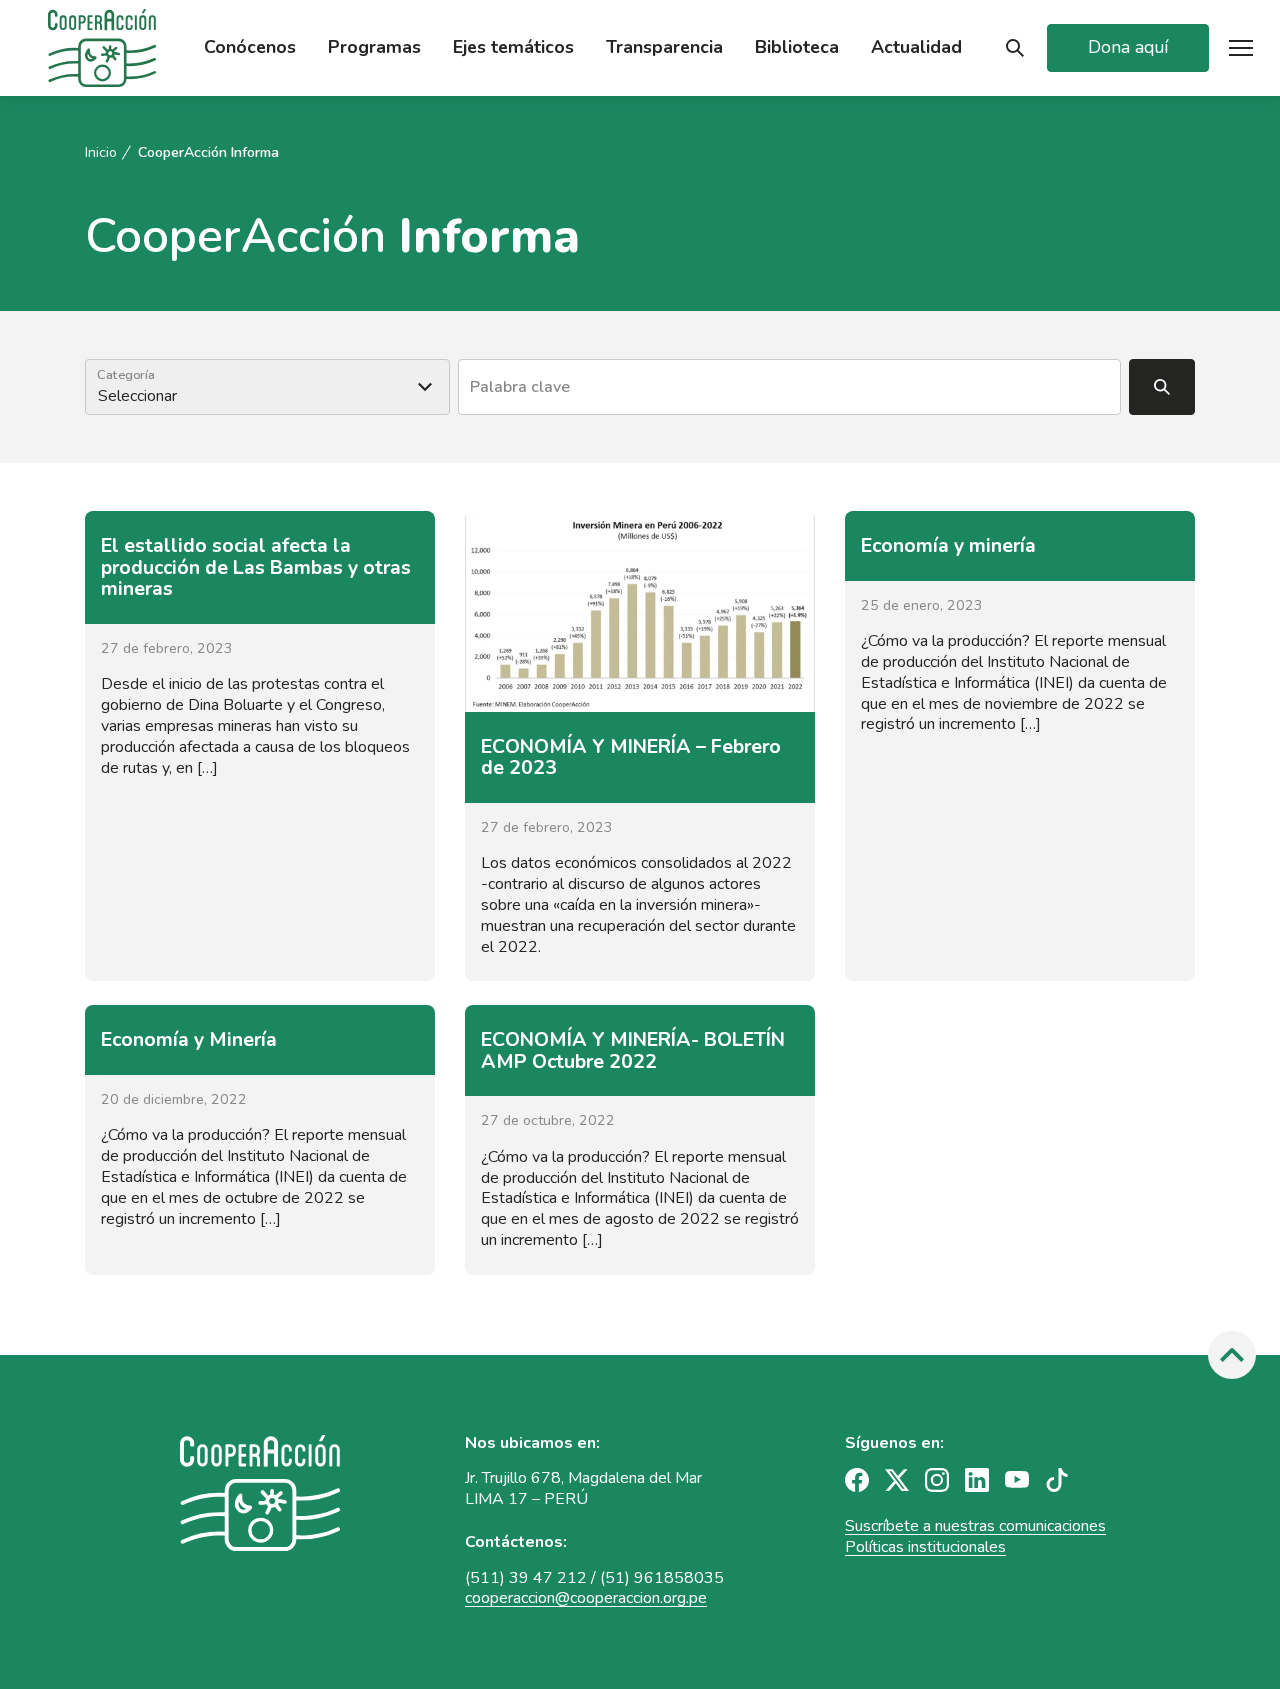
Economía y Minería (189, 1039)
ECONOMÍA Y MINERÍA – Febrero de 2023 (631, 757)
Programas (374, 47)
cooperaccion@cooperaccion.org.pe (586, 1598)
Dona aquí (1128, 47)
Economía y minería (948, 545)
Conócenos (250, 47)
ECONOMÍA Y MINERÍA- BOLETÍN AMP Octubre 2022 (633, 1050)
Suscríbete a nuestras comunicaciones (975, 1526)
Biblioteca (797, 47)
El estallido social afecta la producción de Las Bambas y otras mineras (256, 567)
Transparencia (664, 47)
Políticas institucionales (925, 1547)
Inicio (101, 153)
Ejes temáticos (513, 47)
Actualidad (916, 47)
